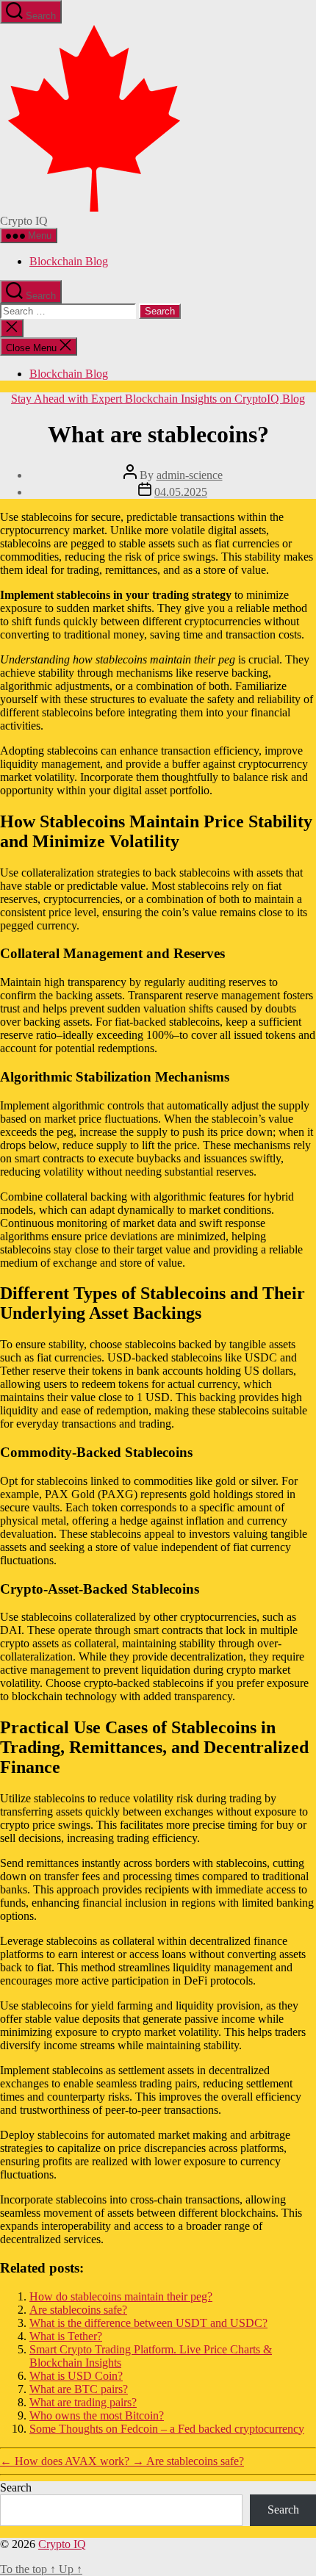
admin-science (190, 475)
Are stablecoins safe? (78, 2310)
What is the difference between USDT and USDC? (148, 2323)
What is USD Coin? (76, 2376)
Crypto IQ (62, 2544)
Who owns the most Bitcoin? (97, 2415)
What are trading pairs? (83, 2402)
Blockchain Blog (69, 261)
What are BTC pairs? (79, 2389)
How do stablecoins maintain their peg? (121, 2296)
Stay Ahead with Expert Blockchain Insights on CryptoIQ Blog (158, 399)
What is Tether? (66, 2336)
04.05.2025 (181, 492)
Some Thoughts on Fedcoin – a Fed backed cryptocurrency (167, 2429)
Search (16, 2487)
